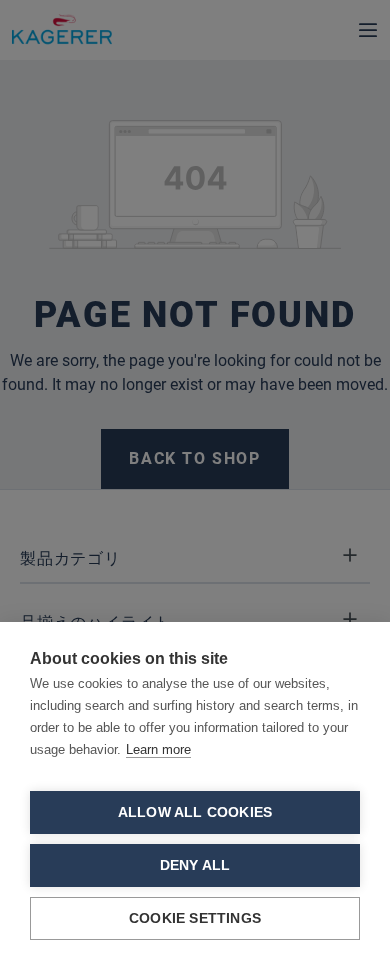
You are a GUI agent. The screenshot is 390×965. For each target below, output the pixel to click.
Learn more (158, 749)
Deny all (195, 865)
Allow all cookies (195, 812)
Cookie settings (195, 918)
